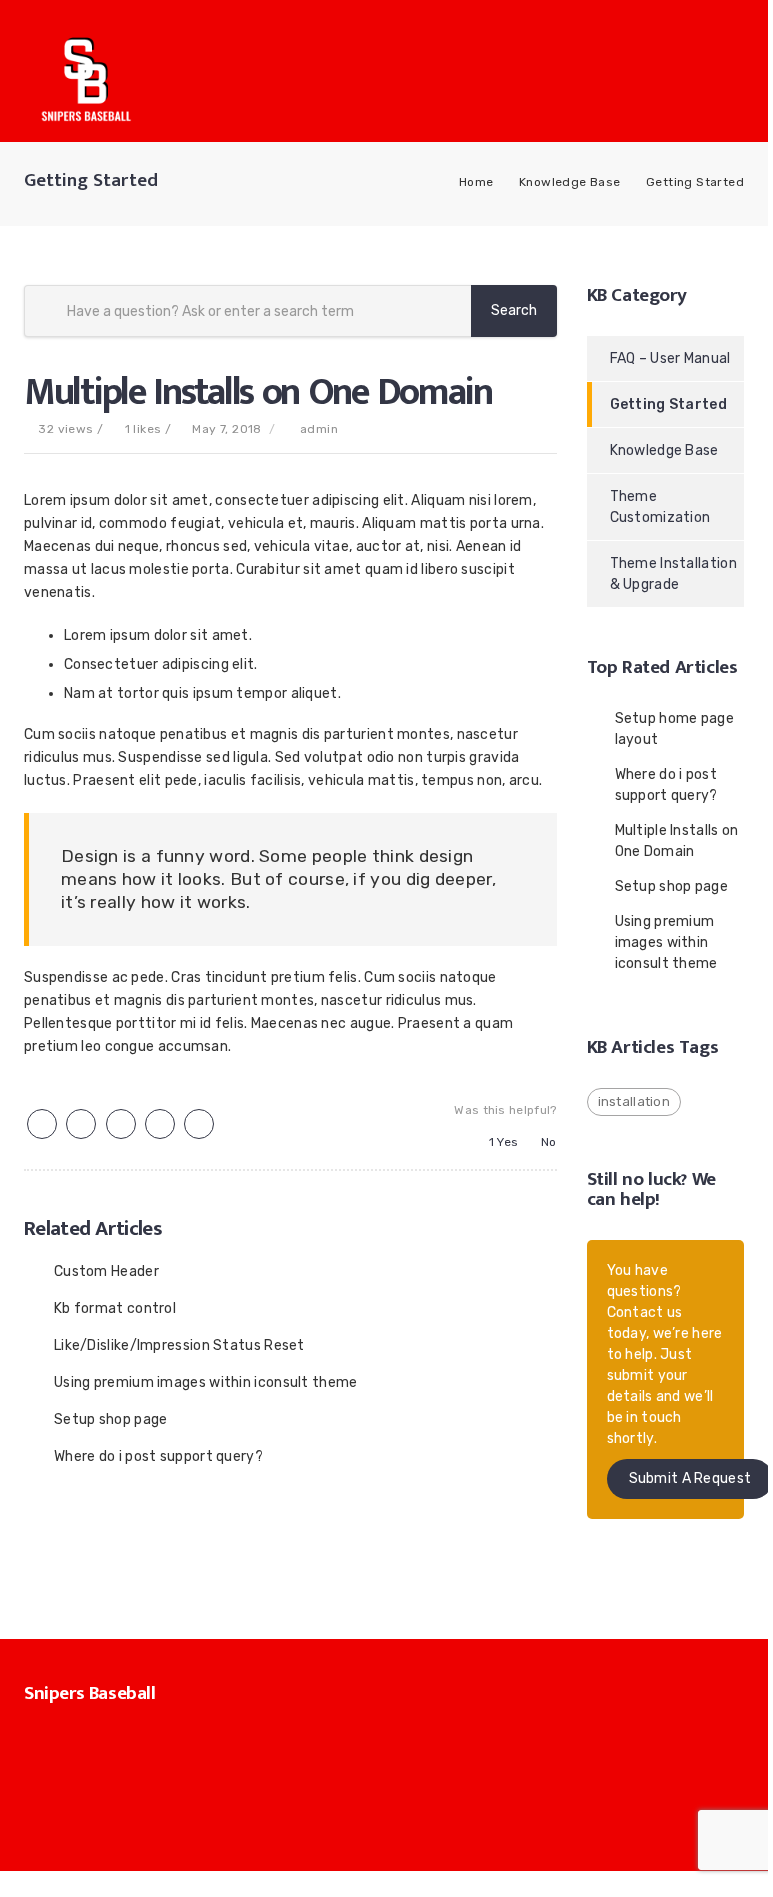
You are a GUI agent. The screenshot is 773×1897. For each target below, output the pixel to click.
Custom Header (106, 1271)
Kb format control (115, 1308)
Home (476, 182)
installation (634, 1101)
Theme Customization (660, 507)
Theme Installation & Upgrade (673, 574)
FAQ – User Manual (670, 358)
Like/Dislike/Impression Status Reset (179, 1345)
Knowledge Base (570, 182)
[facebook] (81, 1125)
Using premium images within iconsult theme (206, 1382)
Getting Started (695, 182)
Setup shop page (111, 1419)
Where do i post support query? (158, 1456)
